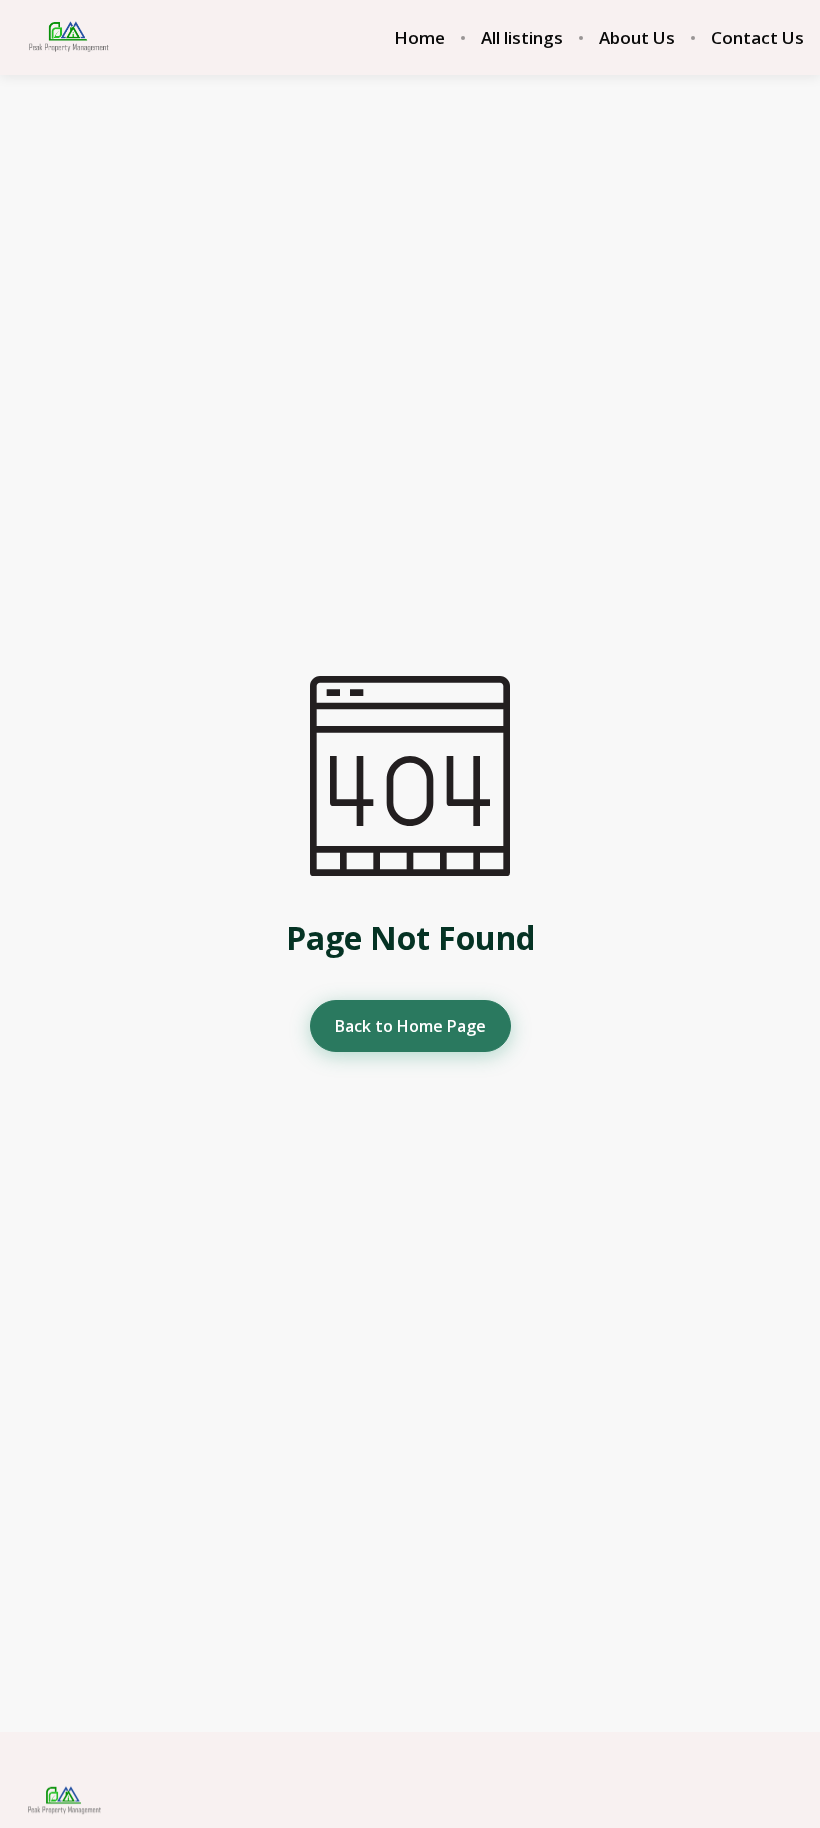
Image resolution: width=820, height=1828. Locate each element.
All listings (522, 38)
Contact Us (757, 38)
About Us (637, 38)
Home (419, 38)
